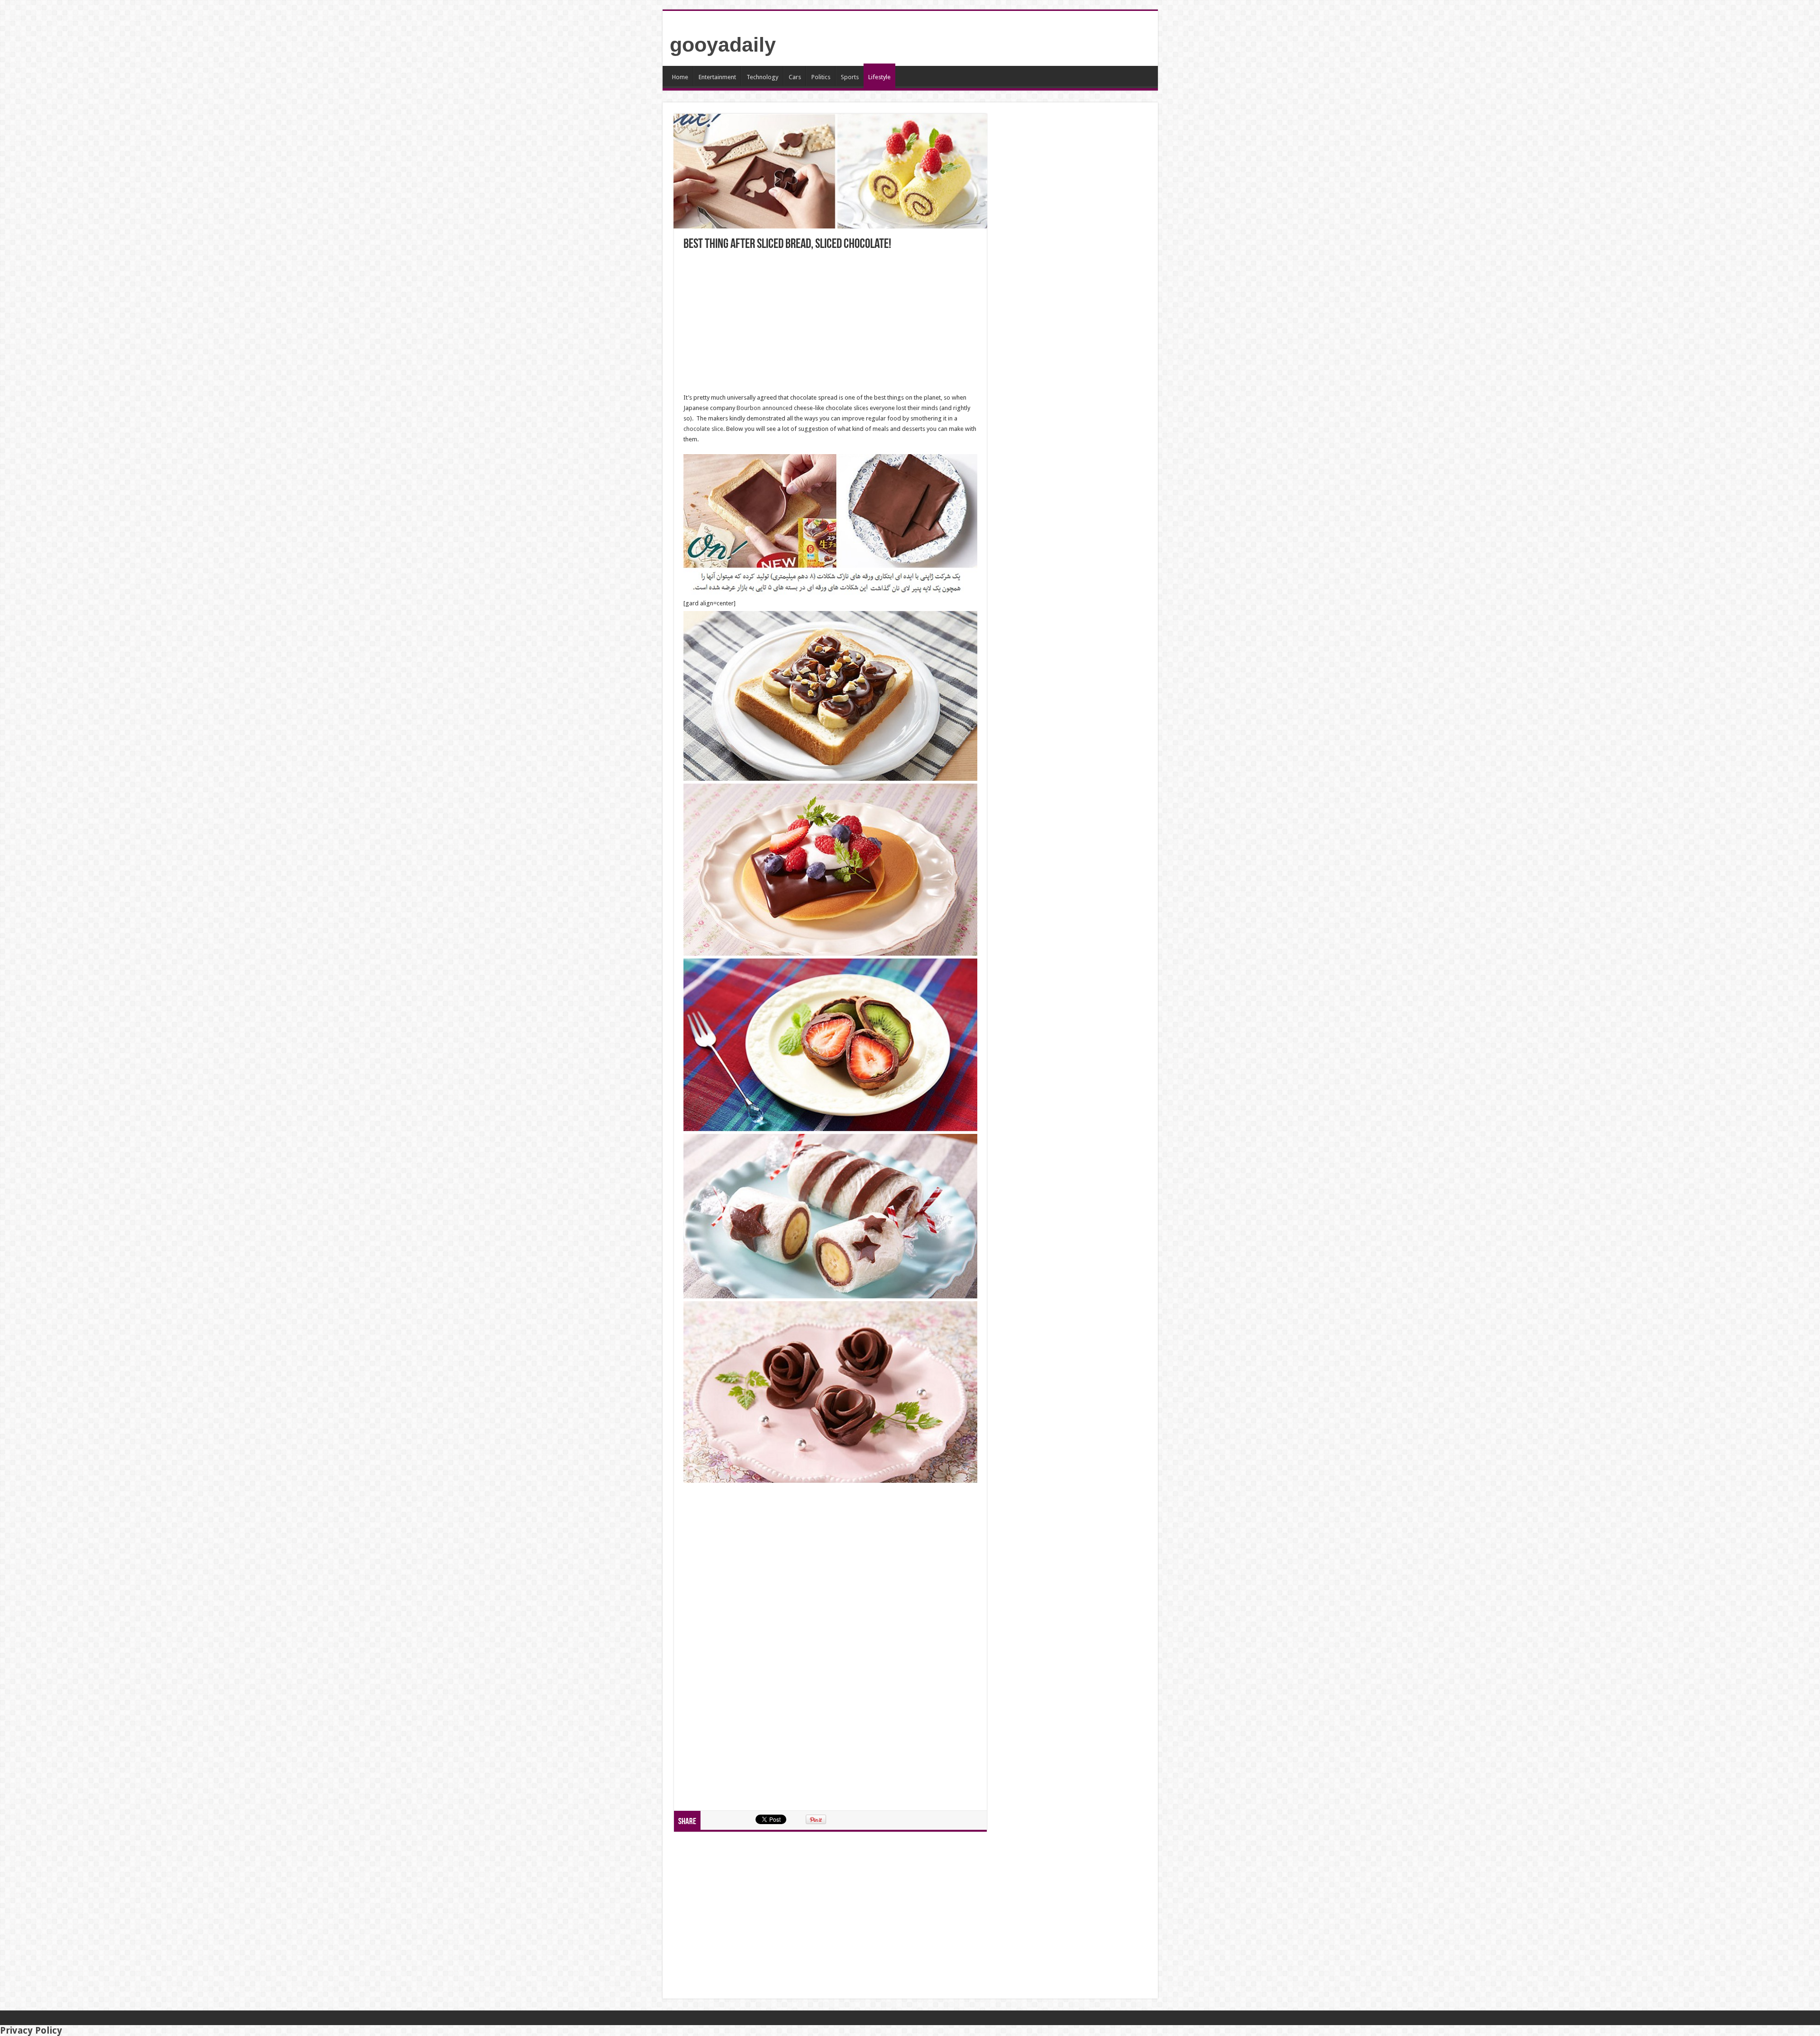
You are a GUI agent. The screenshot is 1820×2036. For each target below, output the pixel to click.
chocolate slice (703, 429)
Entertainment (717, 77)
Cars (795, 77)
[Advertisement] (830, 322)
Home (680, 77)
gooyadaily (723, 45)
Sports (850, 77)
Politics (821, 77)
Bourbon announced (764, 408)
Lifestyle (879, 77)
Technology (762, 77)
